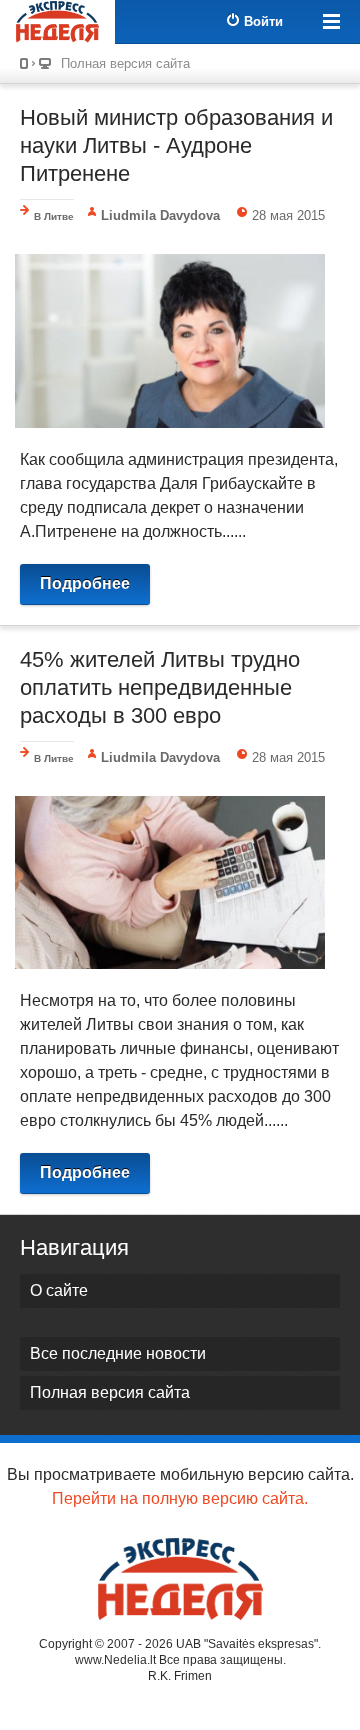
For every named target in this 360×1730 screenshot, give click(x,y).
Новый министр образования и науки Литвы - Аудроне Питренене (176, 145)
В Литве (54, 216)
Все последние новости (118, 1353)
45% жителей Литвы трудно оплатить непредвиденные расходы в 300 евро (160, 687)
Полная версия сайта (125, 63)
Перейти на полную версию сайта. (180, 1498)
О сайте (59, 1290)
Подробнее (85, 583)
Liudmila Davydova (160, 215)
